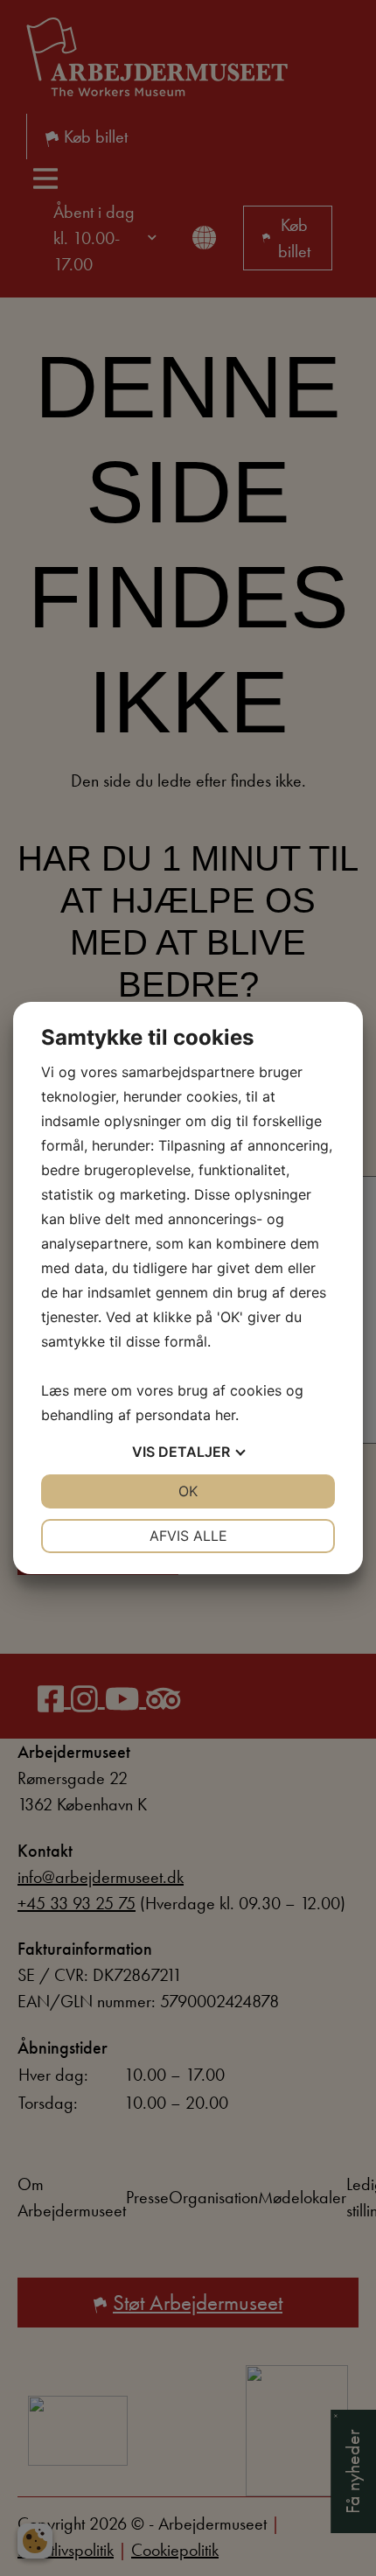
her (225, 1415)
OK (188, 1491)
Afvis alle (188, 1536)
